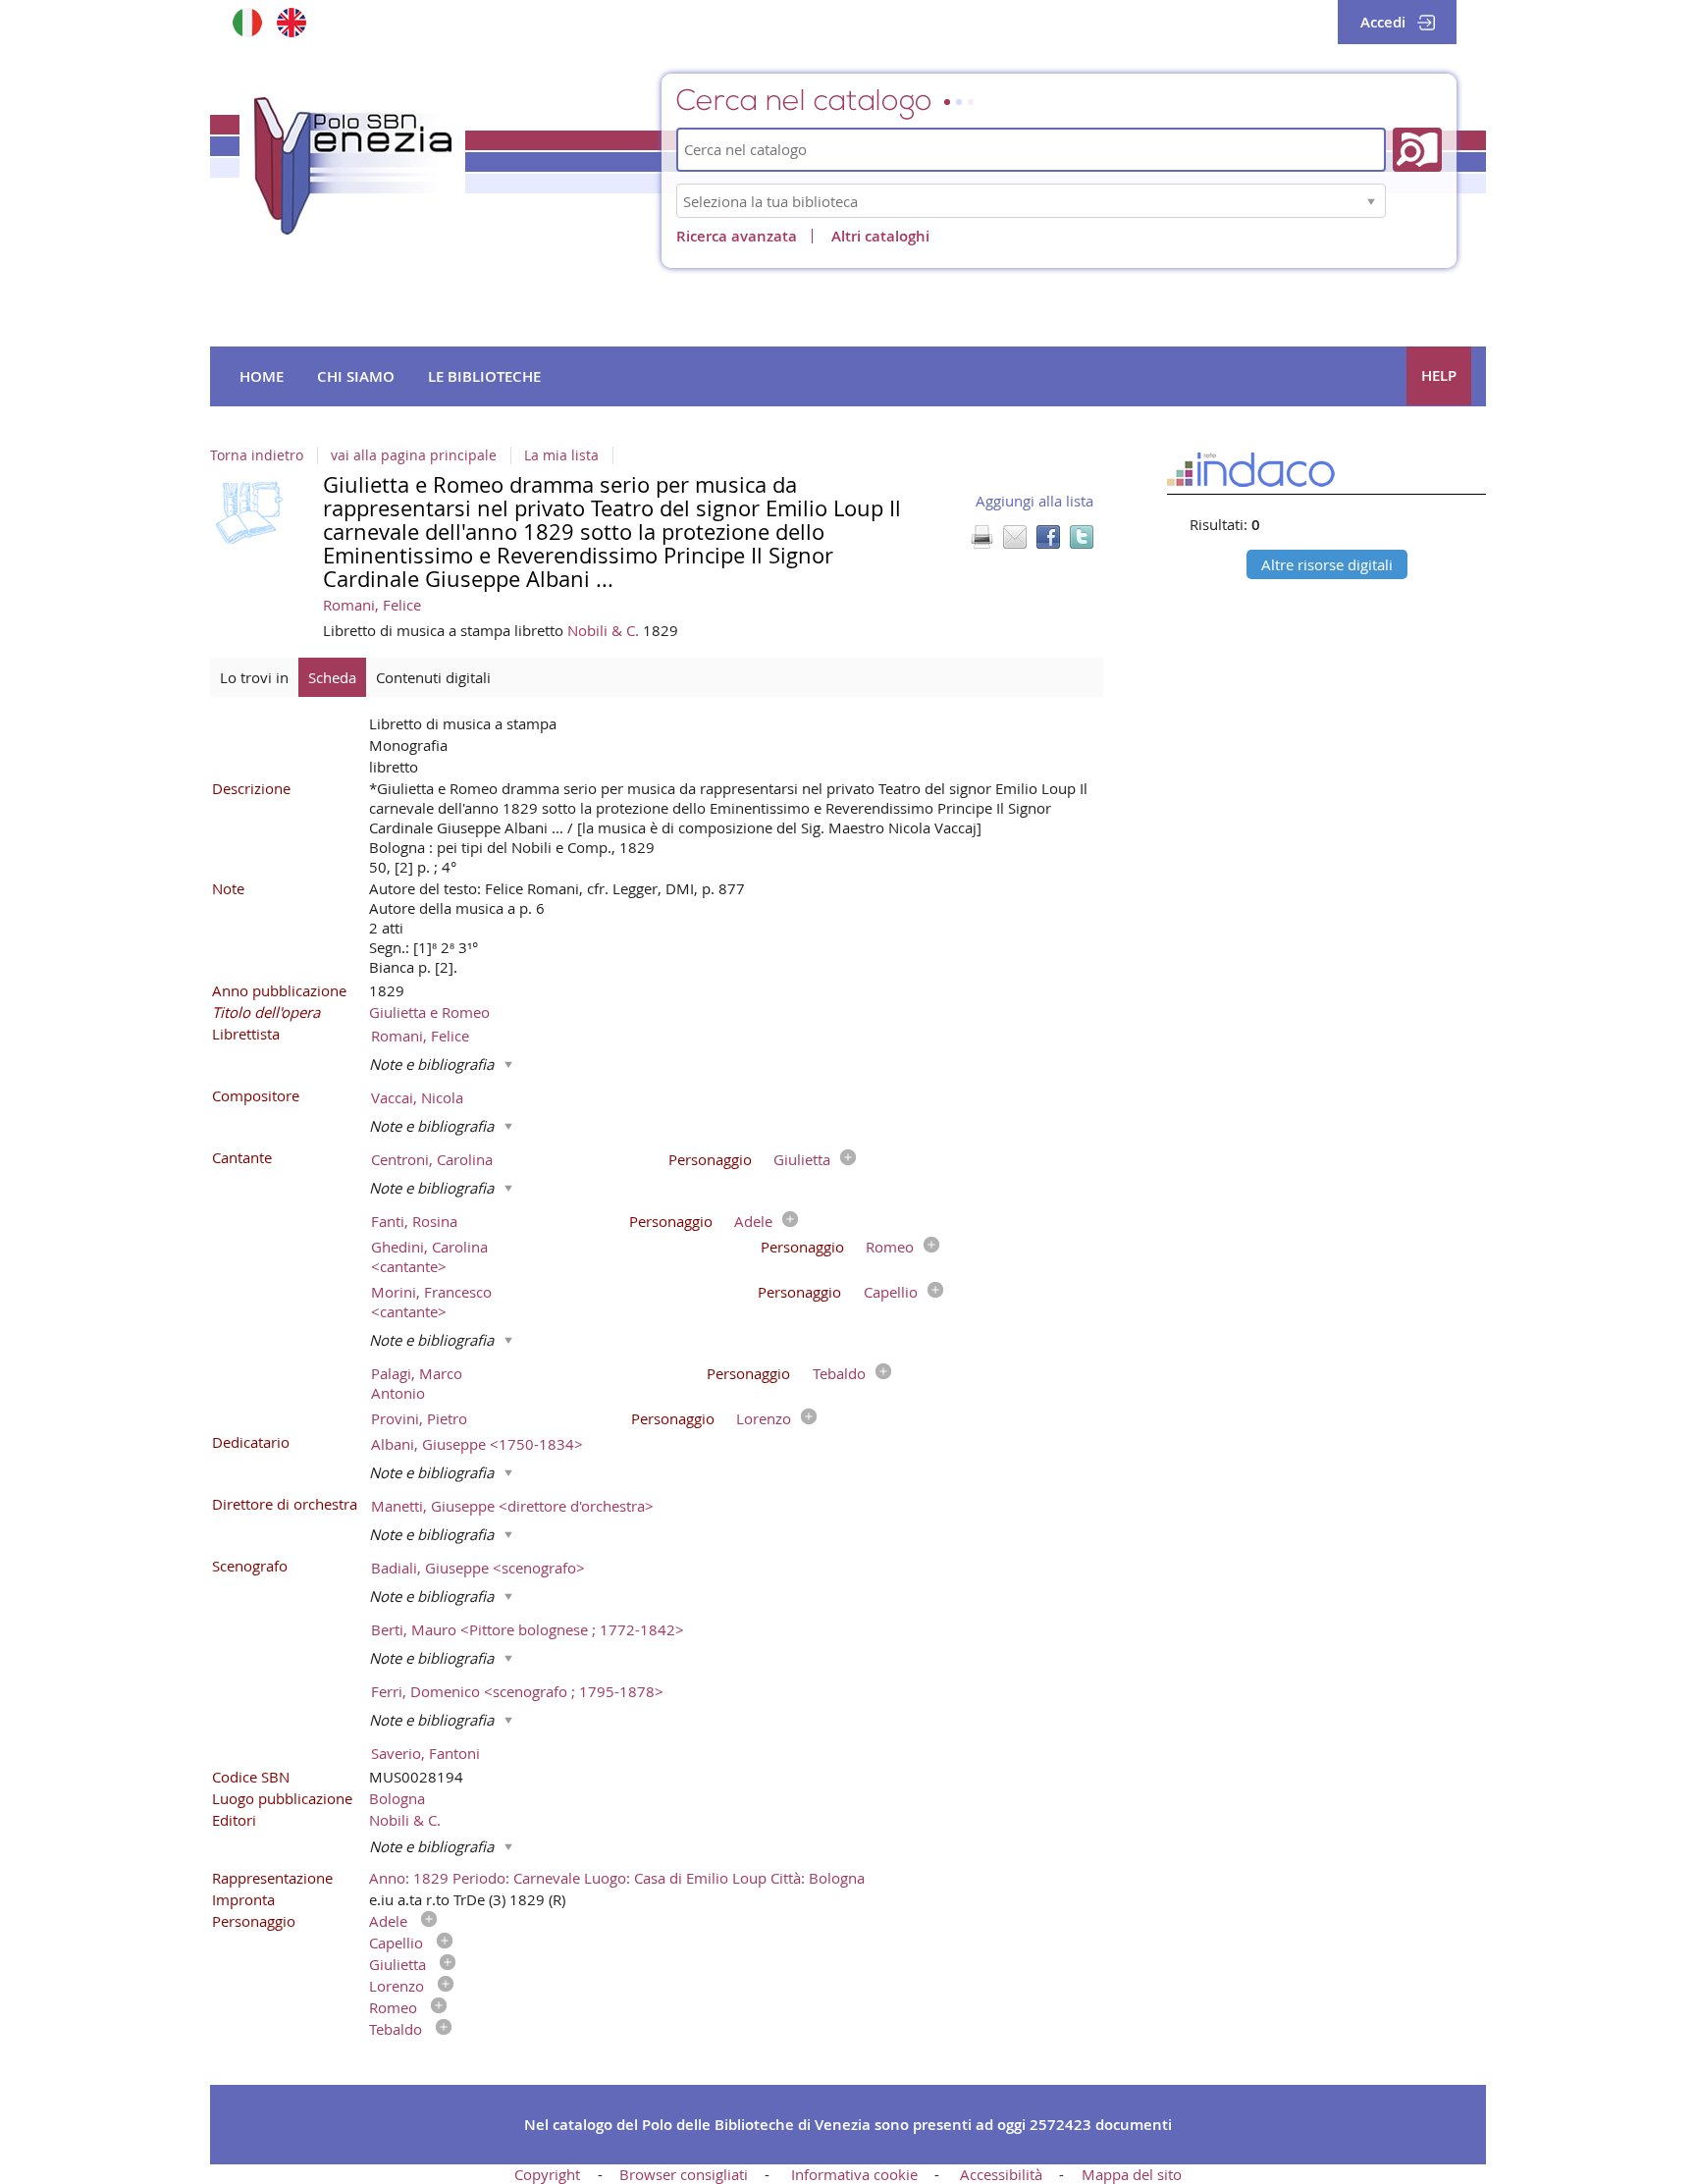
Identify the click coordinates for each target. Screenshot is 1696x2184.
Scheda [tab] (332, 677)
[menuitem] (262, 377)
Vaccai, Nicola (417, 1097)
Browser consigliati (684, 2174)
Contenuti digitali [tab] (433, 677)
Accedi (1383, 22)
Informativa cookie (854, 2174)
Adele (753, 1221)
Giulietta (802, 1159)
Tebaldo (839, 1373)
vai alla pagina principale (414, 455)
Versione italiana (247, 22)
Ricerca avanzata (737, 236)
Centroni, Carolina (432, 1159)
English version (291, 22)
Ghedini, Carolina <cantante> (429, 1256)
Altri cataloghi (880, 236)
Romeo (890, 1247)
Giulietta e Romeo (429, 1012)
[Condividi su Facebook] (1048, 537)
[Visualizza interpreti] (843, 1159)
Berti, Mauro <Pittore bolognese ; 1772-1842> (528, 1629)
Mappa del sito (1132, 2174)
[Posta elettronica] (1015, 537)
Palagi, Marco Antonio (417, 1383)
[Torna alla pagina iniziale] (352, 166)
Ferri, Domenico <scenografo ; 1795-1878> (517, 1691)
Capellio (891, 1292)
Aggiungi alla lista (1034, 501)
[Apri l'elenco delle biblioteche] (1371, 201)
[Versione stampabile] (981, 537)
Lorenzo (764, 1418)
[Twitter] (1082, 537)
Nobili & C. (605, 630)
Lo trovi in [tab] (254, 677)
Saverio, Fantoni (425, 1753)
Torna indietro (257, 455)
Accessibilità (1001, 2174)
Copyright (547, 2174)
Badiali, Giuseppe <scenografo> (478, 1568)
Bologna (397, 1798)
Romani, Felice (372, 605)
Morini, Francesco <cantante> (431, 1302)
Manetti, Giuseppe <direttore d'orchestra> (512, 1506)
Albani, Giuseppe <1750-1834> (477, 1444)
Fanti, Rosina (414, 1221)
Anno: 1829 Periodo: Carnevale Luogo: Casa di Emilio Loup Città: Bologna (617, 1878)
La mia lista (561, 455)
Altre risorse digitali (1327, 564)
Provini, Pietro (419, 1418)
